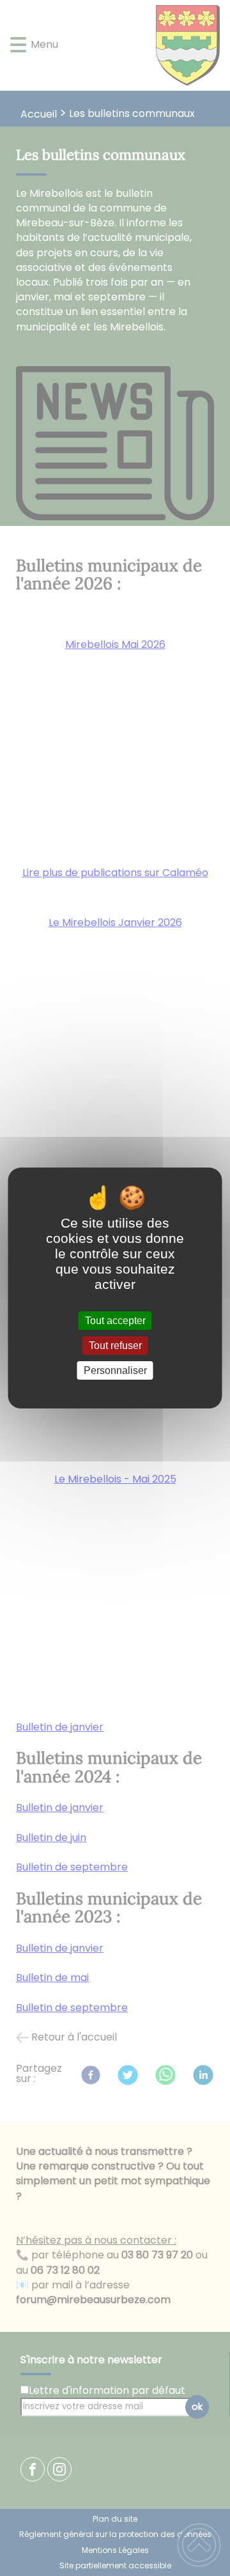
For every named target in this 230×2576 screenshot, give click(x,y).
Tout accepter (115, 1321)
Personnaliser (115, 1370)
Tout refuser (115, 1346)
